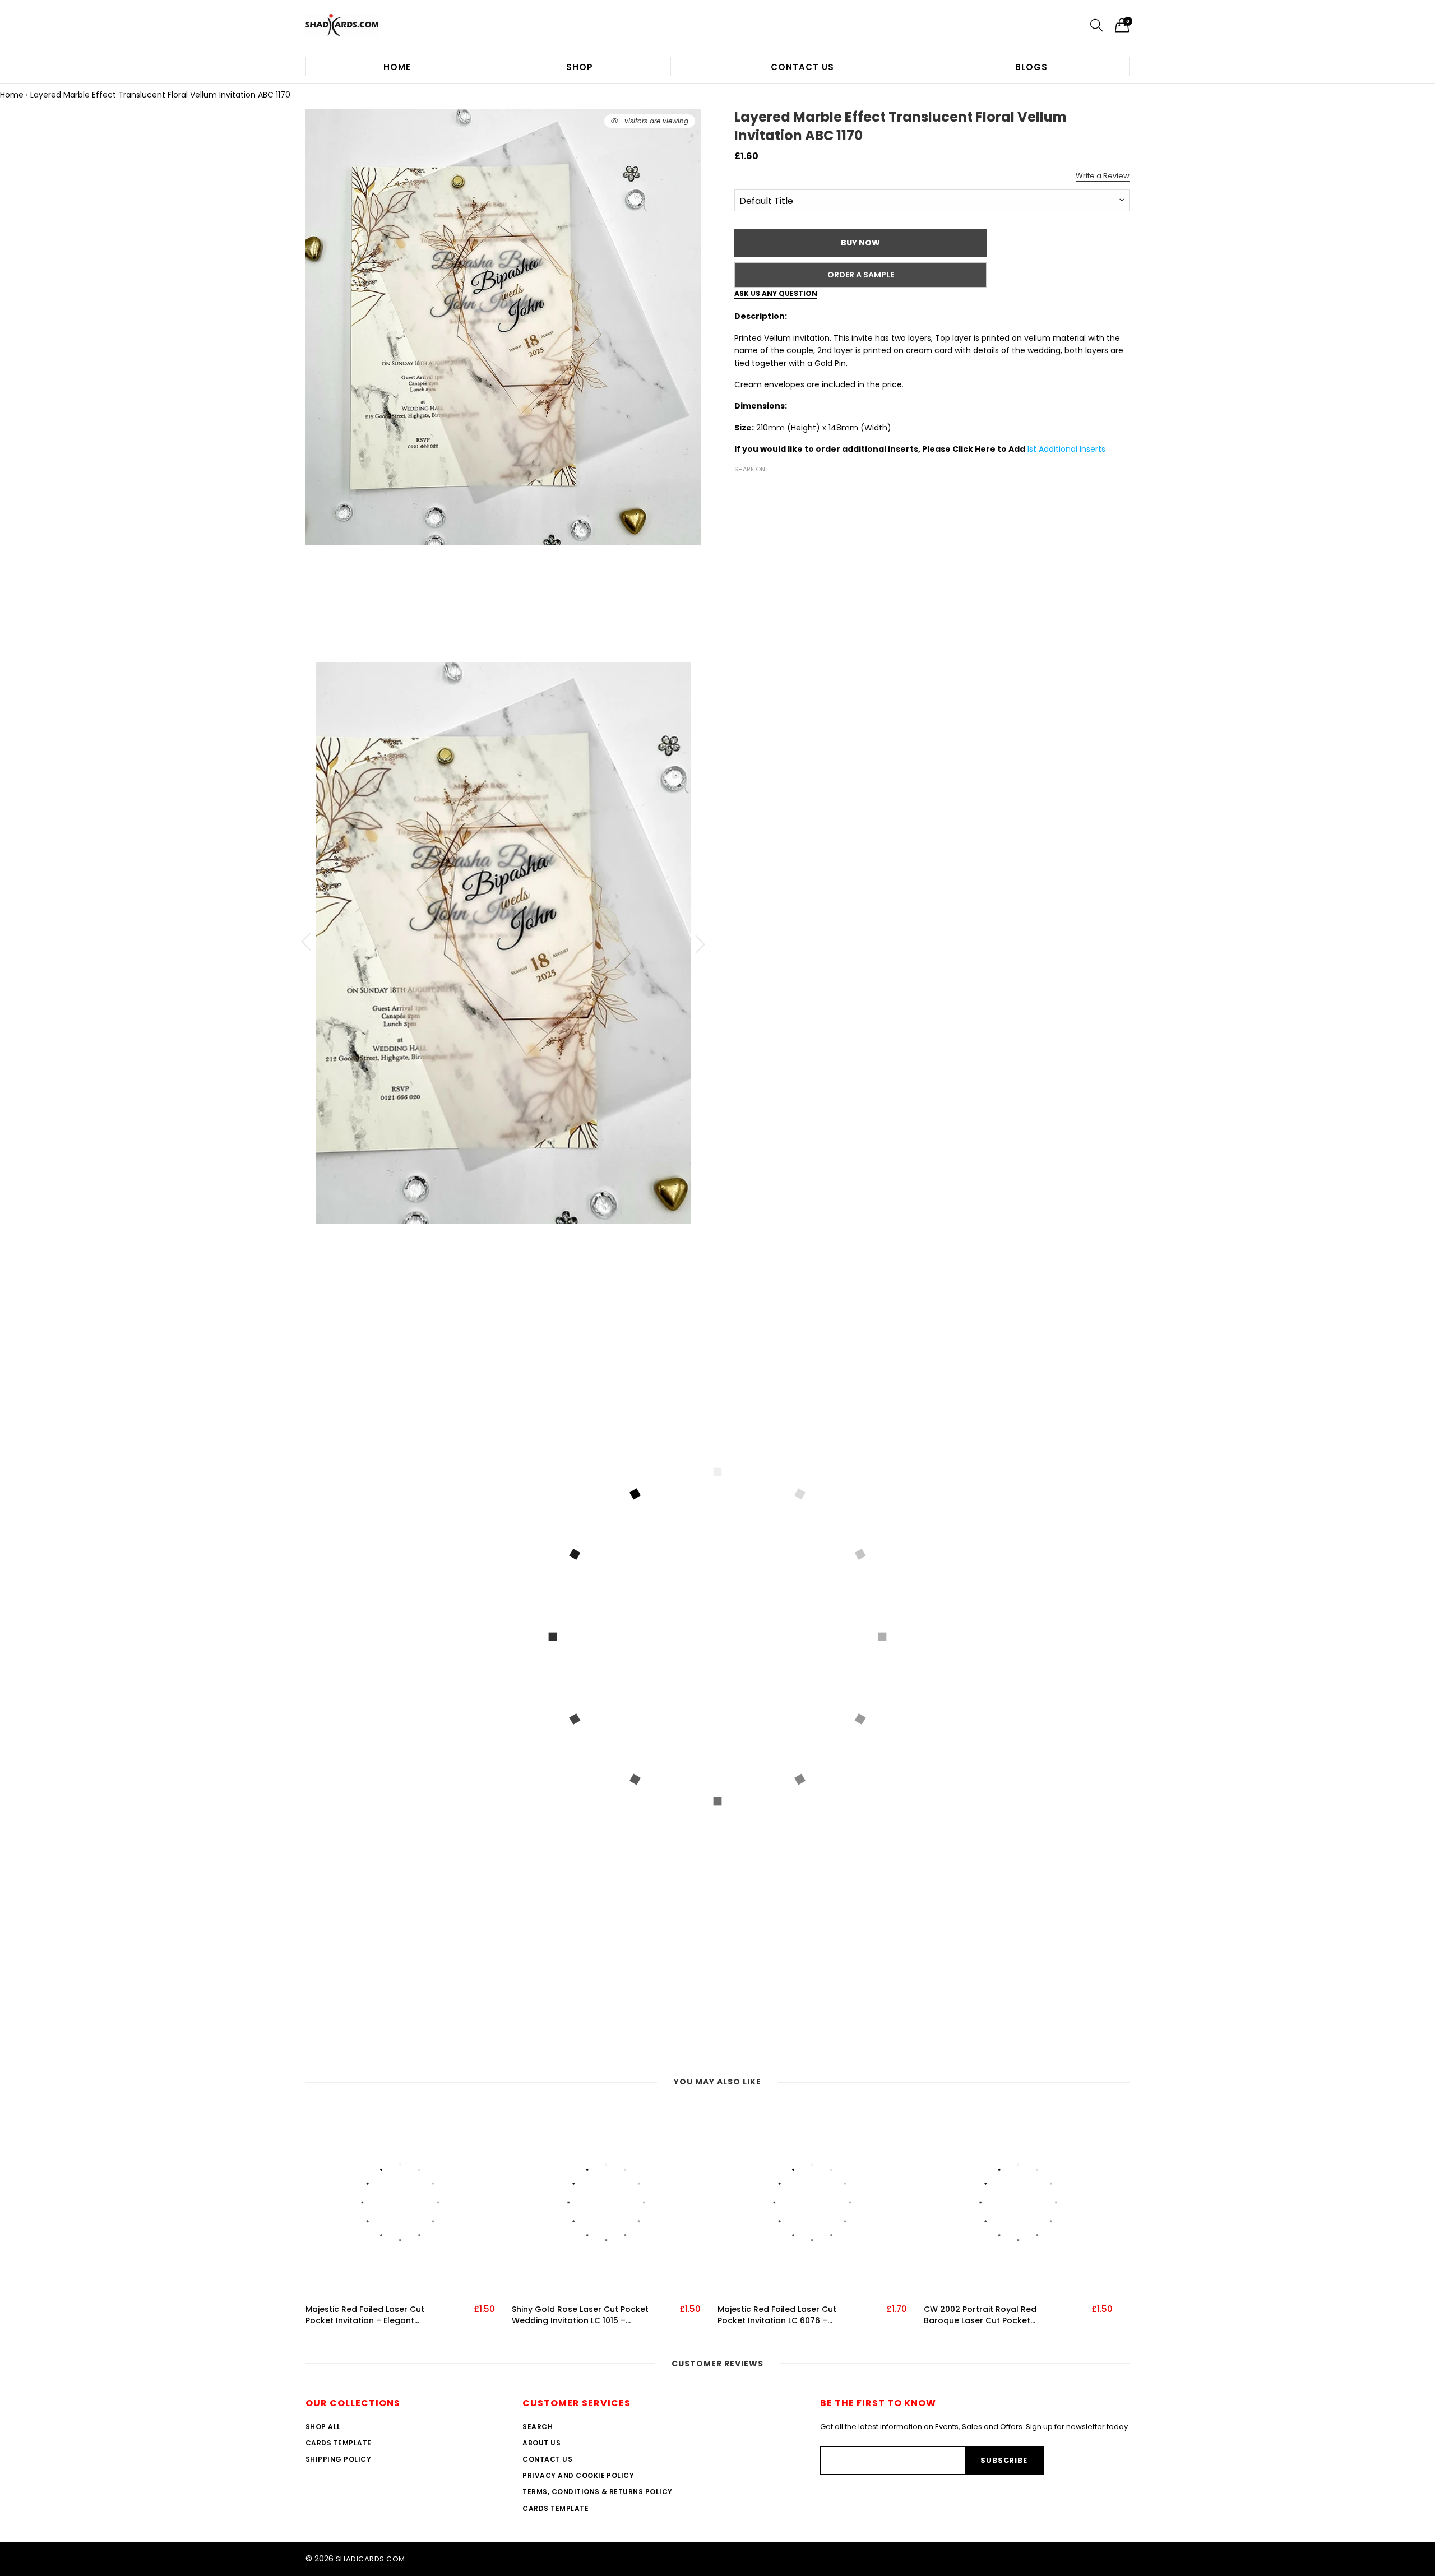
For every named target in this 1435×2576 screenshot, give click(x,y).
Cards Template (339, 2443)
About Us (541, 2443)
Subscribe (1004, 2460)
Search (538, 2427)
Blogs (1031, 67)
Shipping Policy (338, 2459)
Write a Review (1103, 176)
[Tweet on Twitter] (758, 489)
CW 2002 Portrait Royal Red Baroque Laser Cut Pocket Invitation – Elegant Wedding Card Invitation (994, 2315)
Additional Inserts (1072, 449)
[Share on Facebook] (741, 489)
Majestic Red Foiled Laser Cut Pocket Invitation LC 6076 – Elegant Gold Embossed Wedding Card (786, 2315)
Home (397, 67)
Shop (580, 67)
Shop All (323, 2427)
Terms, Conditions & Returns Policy (597, 2492)
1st (1033, 449)
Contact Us (802, 67)
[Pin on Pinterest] (775, 489)
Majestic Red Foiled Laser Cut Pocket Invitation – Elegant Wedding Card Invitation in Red (369, 2315)
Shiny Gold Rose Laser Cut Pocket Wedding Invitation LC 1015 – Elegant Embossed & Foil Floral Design (580, 2315)
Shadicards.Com (371, 2559)
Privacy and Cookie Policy (578, 2475)
